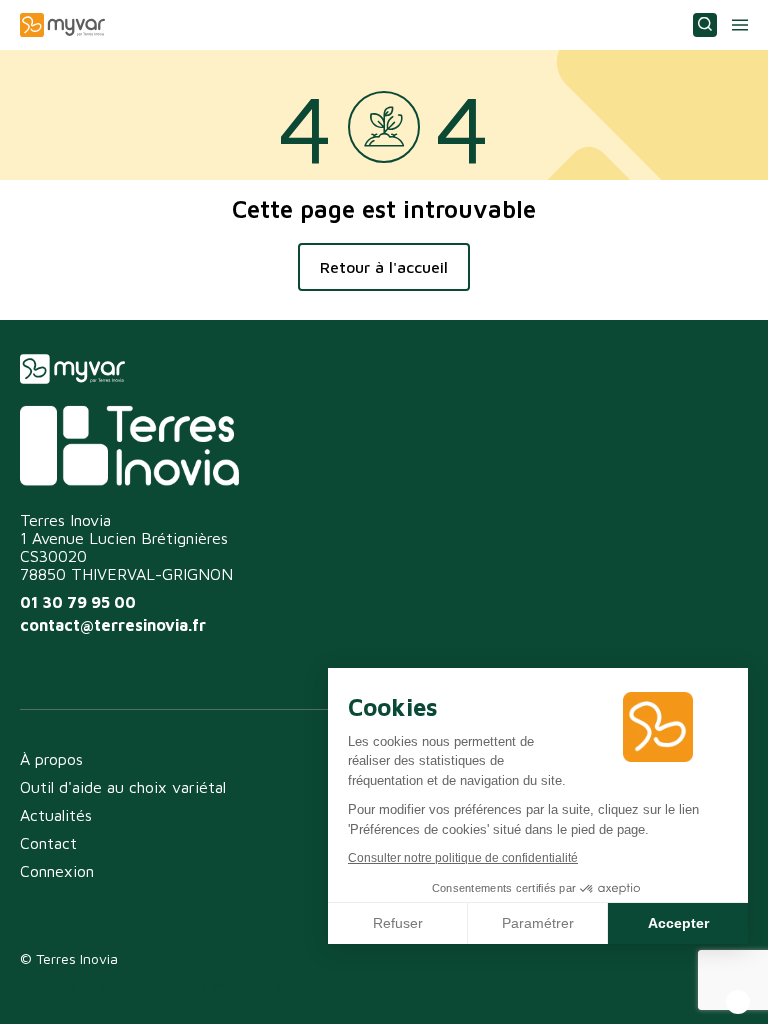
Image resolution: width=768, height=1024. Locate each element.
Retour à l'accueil (384, 267)
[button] (738, 1002)
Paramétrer (538, 923)
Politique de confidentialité (106, 985)
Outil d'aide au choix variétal (123, 787)
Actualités (56, 815)
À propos (51, 759)
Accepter (678, 923)
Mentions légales (267, 985)
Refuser (398, 923)
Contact (48, 843)
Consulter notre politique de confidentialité (463, 858)
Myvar (62, 25)
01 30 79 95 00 (78, 602)
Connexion (57, 871)
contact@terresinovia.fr (113, 625)
